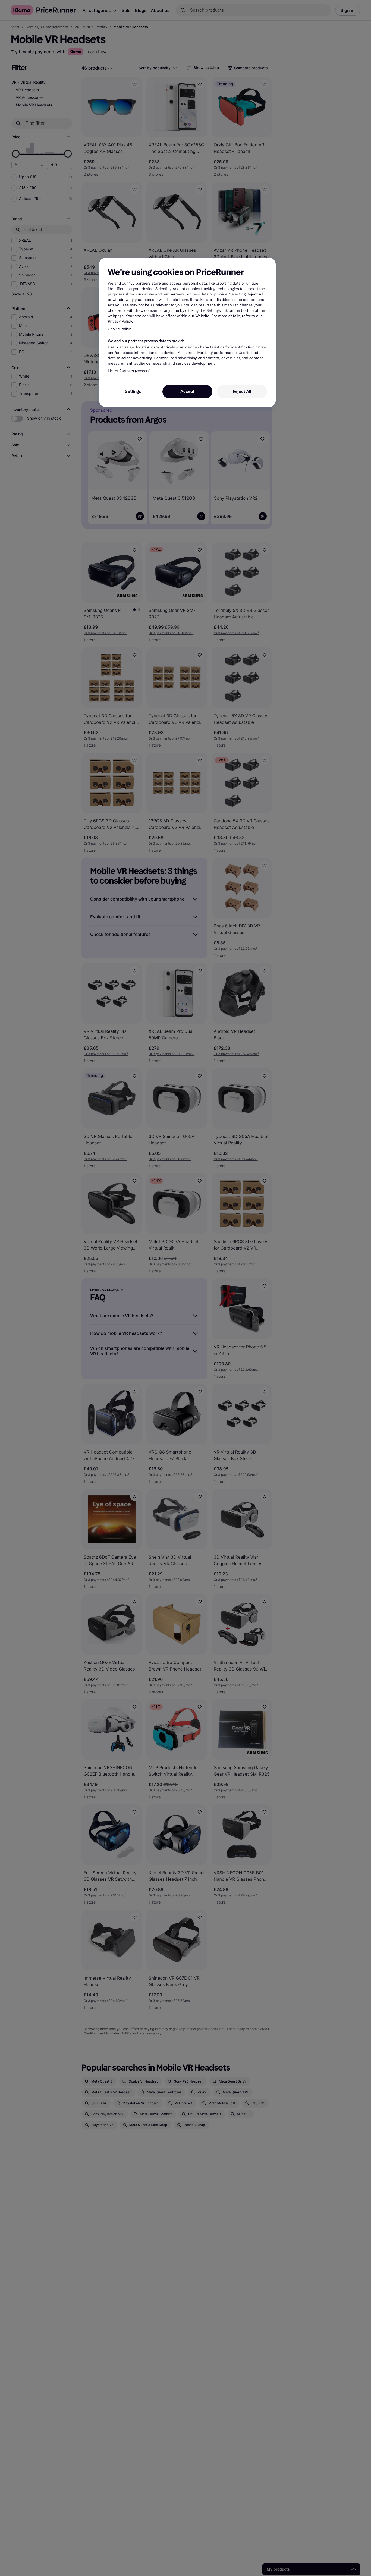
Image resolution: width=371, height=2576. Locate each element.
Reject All (242, 391)
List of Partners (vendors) (129, 371)
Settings (133, 391)
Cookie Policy (119, 329)
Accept (187, 391)
